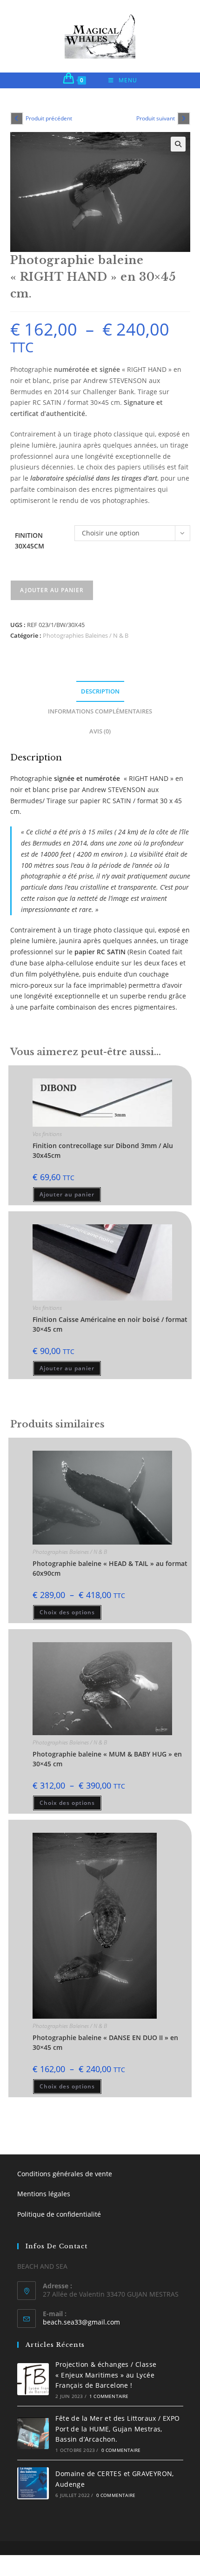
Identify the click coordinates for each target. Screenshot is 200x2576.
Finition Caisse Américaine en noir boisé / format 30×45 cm (110, 1324)
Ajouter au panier (52, 590)
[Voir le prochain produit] (184, 119)
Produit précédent (49, 118)
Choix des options (67, 1612)
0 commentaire (121, 2450)
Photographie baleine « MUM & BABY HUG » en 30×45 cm (107, 1759)
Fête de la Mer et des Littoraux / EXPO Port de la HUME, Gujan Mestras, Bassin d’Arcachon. (117, 2429)
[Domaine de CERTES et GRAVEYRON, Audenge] (33, 2483)
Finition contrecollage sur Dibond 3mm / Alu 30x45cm (103, 1150)
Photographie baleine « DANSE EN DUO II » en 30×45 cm (105, 2042)
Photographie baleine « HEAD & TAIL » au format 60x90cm (110, 1568)
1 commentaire (109, 2396)
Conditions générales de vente (65, 2174)
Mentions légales (44, 2194)
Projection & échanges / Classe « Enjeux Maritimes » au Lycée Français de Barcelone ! (106, 2375)
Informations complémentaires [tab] (100, 711)
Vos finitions (47, 1134)
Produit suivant (156, 118)
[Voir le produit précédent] (17, 119)
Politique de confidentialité (59, 2214)
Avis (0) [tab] (100, 731)
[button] (178, 144)
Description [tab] (100, 691)
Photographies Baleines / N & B (86, 635)
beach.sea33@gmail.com (81, 2322)
